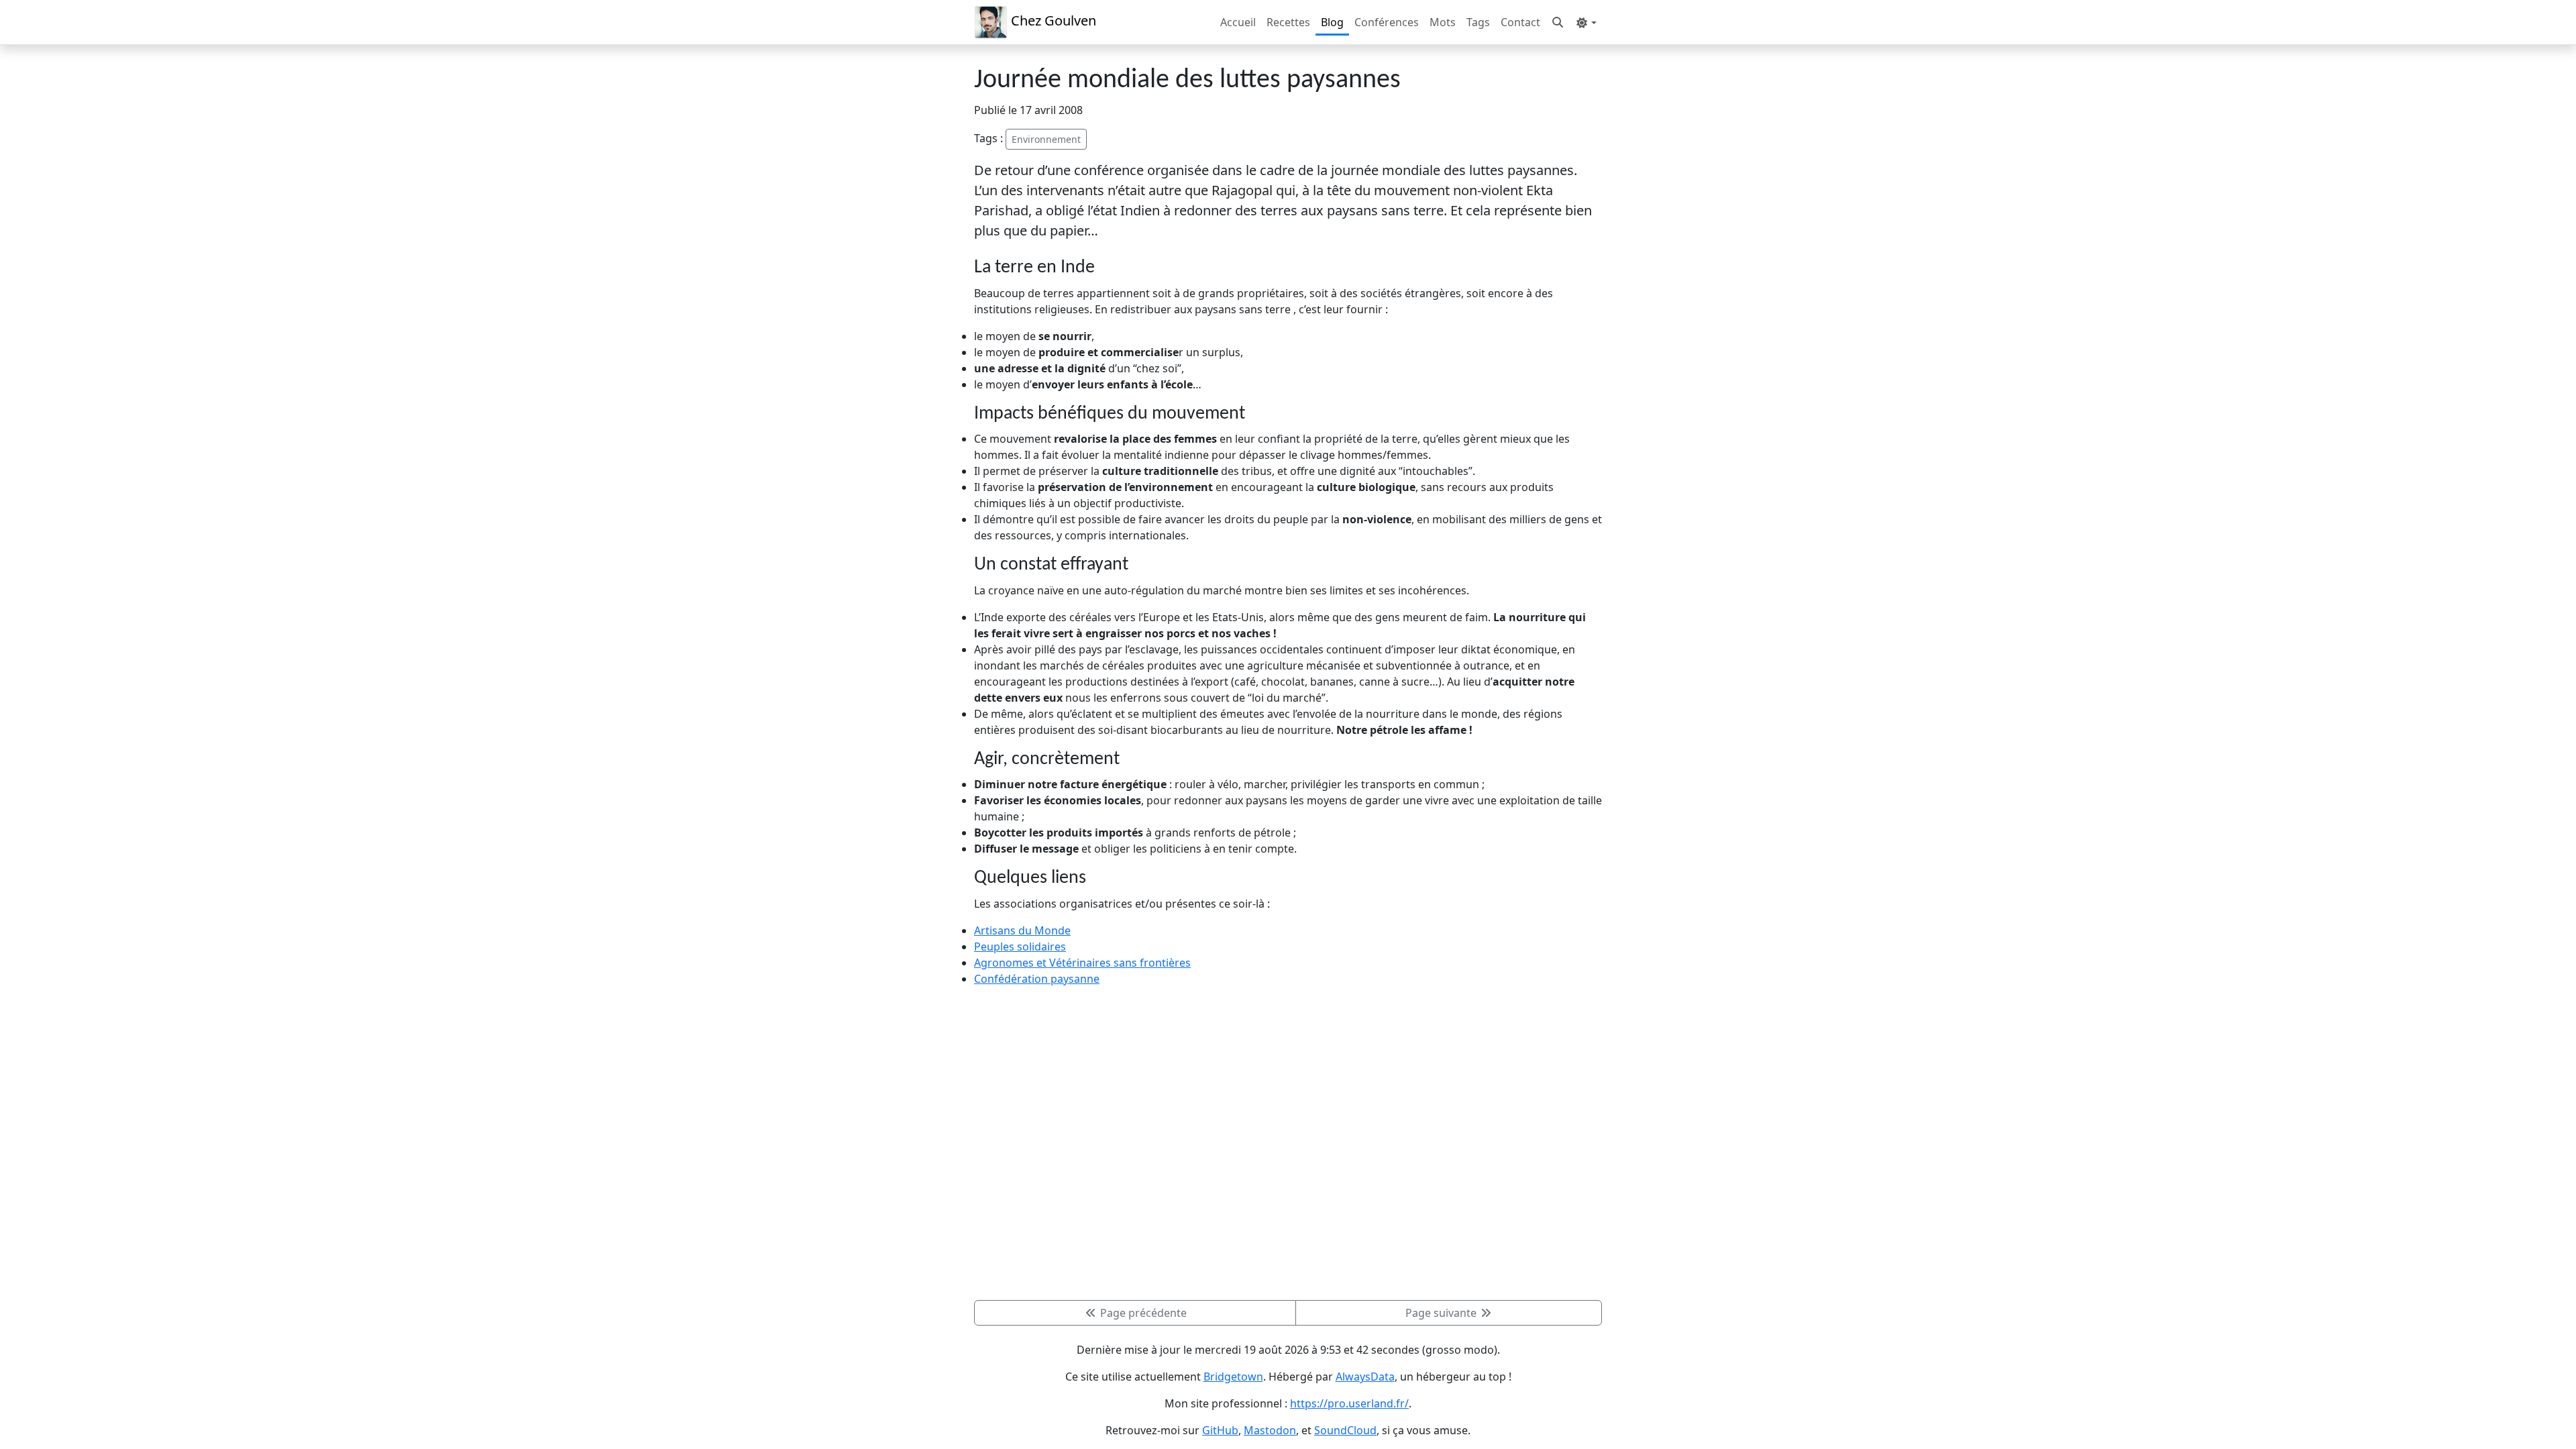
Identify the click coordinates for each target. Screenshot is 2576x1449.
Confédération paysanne (1037, 979)
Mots (1443, 22)
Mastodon (1270, 1430)
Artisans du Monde (1022, 930)
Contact (1520, 22)
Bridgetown (1233, 1377)
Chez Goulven (1052, 20)
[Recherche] (1558, 22)
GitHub (1220, 1430)
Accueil (1238, 22)
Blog (1332, 22)
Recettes (1288, 22)
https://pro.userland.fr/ (1349, 1403)
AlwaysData (1365, 1377)
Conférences (1387, 22)
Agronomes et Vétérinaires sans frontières (1082, 963)
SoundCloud (1345, 1430)
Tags (1478, 22)
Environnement (1046, 139)
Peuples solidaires (1020, 947)
